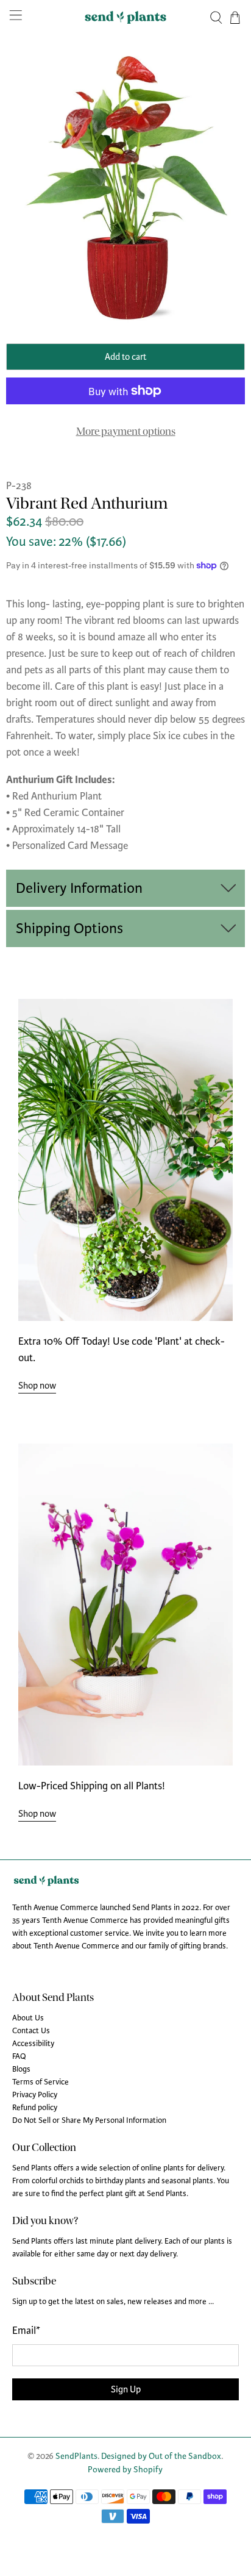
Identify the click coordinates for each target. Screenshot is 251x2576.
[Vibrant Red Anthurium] (125, 187)
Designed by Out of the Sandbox (161, 2456)
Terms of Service (41, 2082)
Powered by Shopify (125, 2470)
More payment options (126, 431)
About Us (28, 2018)
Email (26, 2331)
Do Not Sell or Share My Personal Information (89, 2120)
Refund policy (35, 2108)
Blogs (21, 2069)
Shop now (37, 1386)
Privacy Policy (35, 2095)
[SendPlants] (125, 17)
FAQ (19, 2056)
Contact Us (31, 2031)
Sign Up (126, 2389)
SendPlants (76, 2456)
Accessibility (33, 2044)
